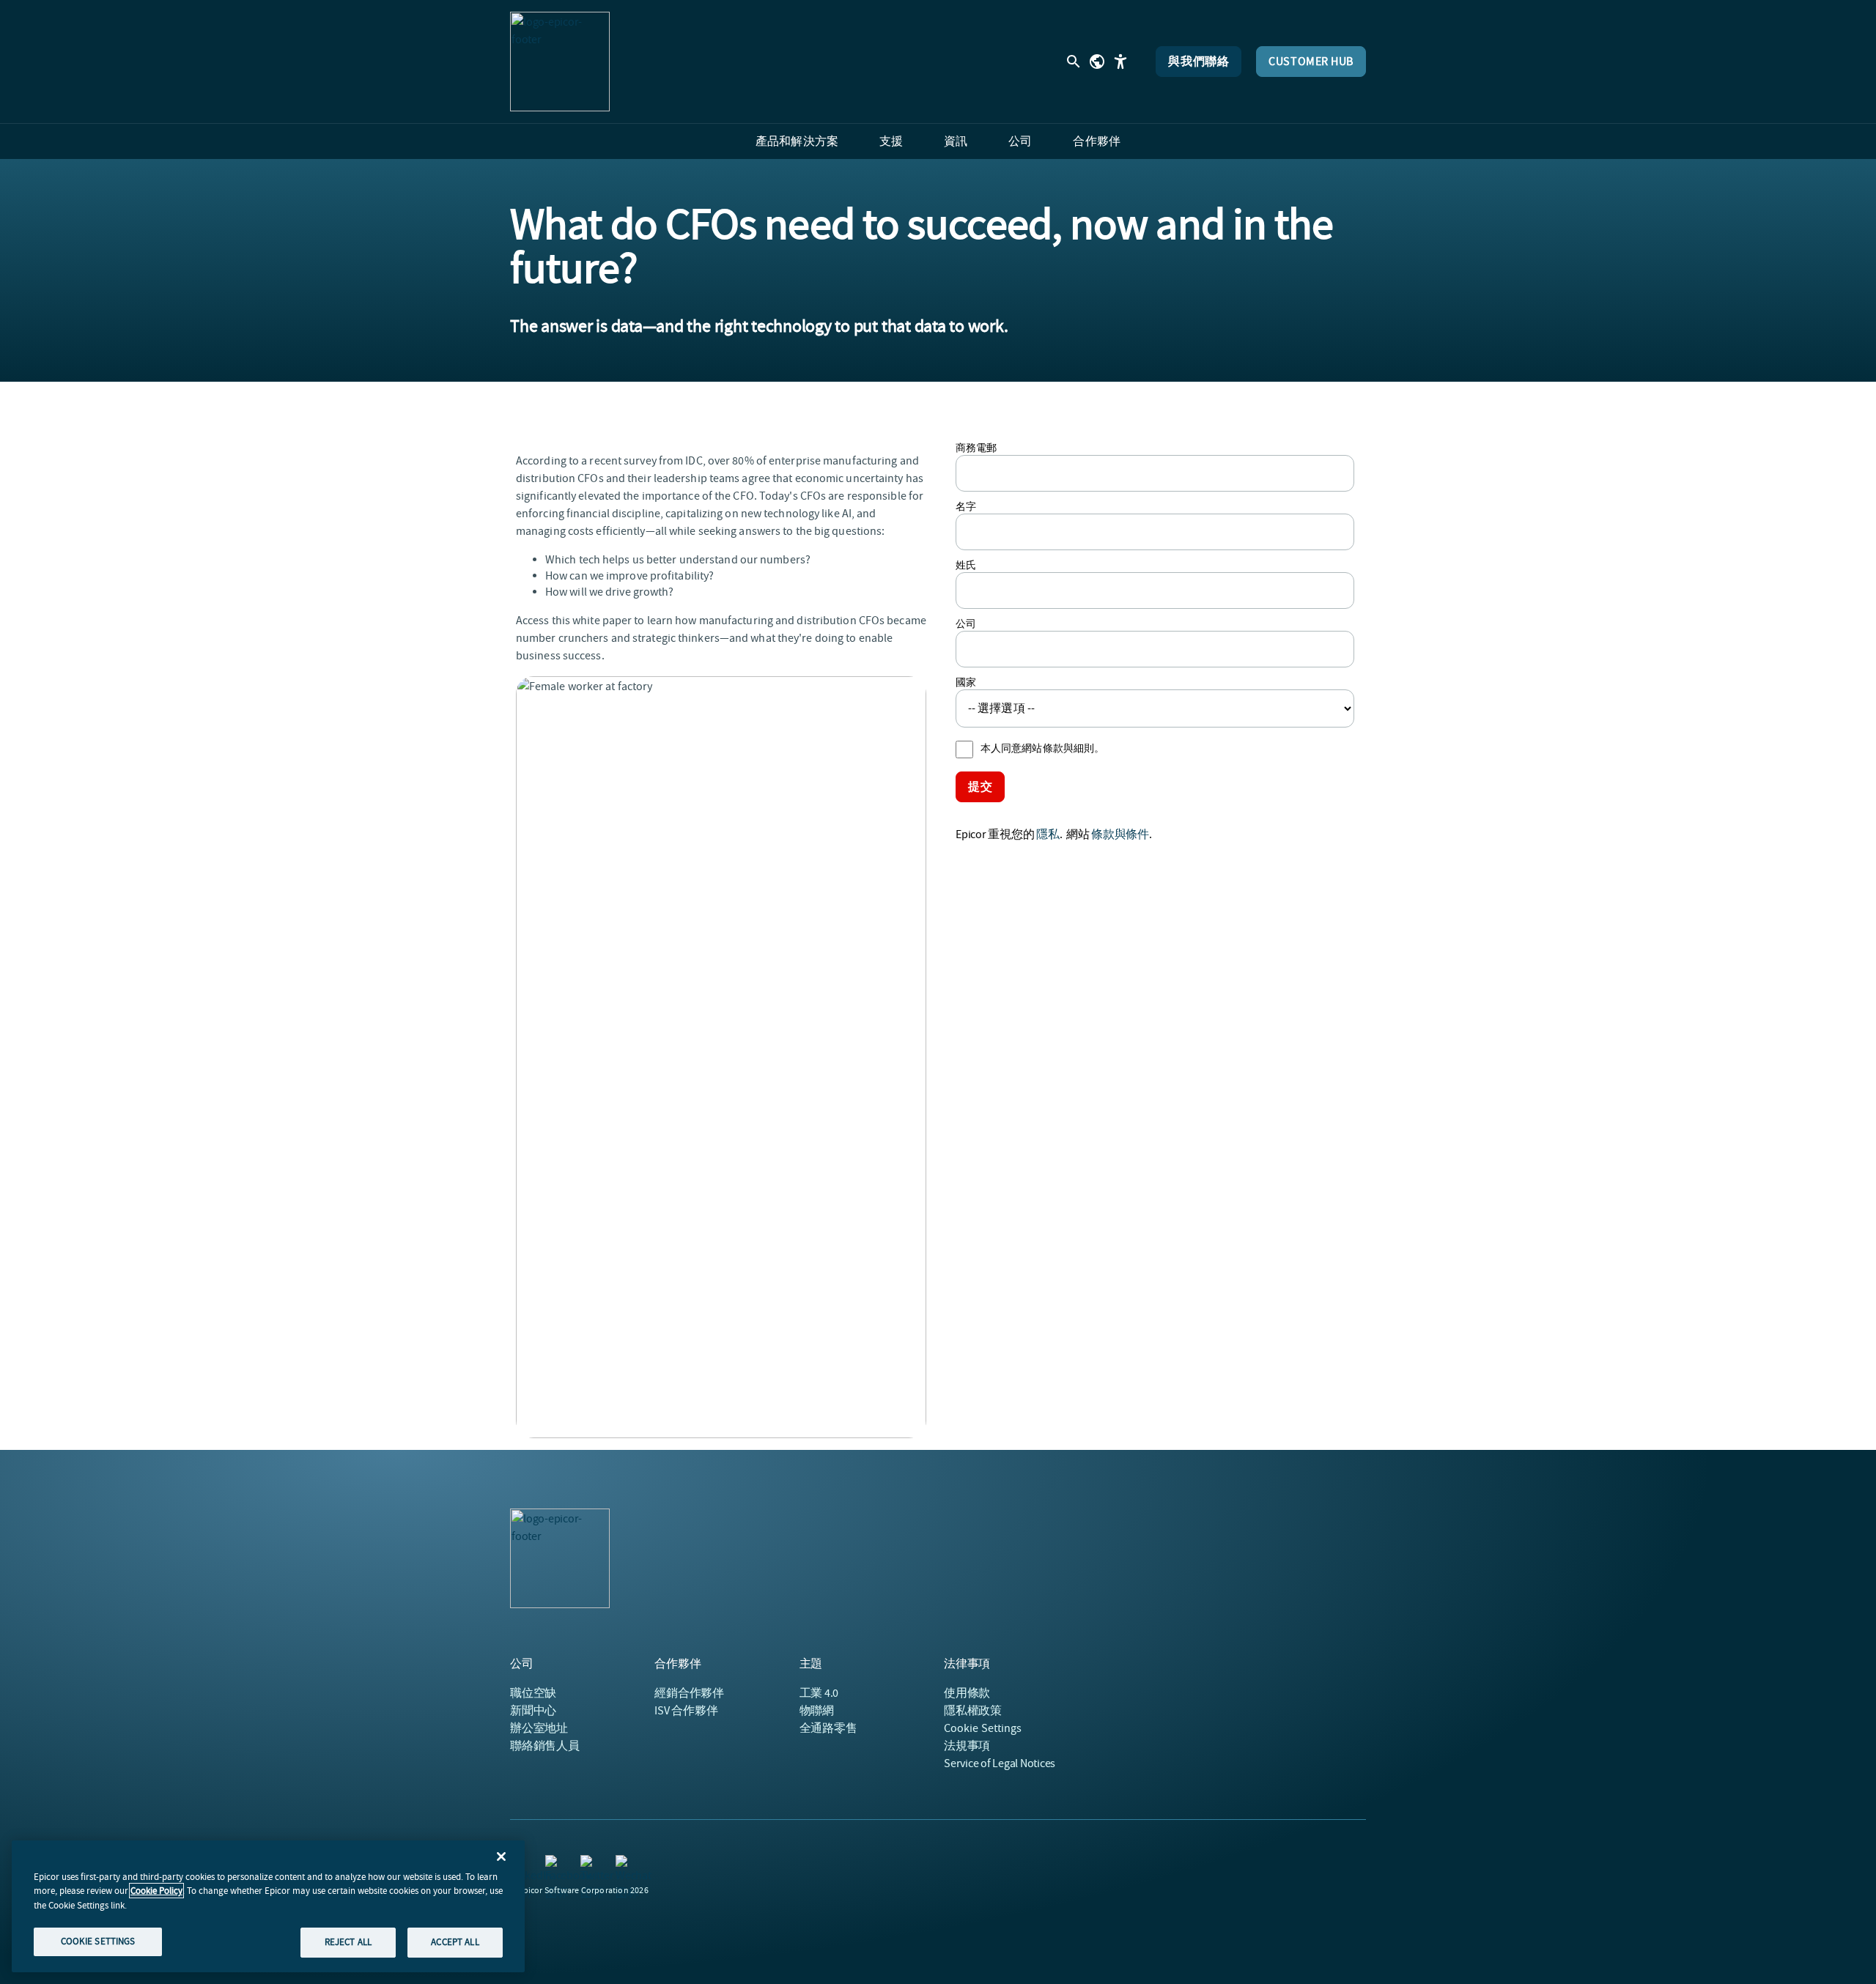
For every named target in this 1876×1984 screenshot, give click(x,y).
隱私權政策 (973, 1711)
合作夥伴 (689, 1693)
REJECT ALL (348, 1942)
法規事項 (967, 1746)
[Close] (501, 1857)
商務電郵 (976, 448)
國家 (966, 682)
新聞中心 (533, 1711)
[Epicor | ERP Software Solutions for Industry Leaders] (560, 62)
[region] (268, 1906)
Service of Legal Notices (1000, 1763)
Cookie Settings (983, 1728)
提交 (980, 787)
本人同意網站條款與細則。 (1042, 748)
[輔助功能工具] (1120, 62)
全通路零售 (828, 1728)
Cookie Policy (156, 1891)
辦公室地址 (539, 1728)
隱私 (1048, 834)
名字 (966, 506)
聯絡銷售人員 (545, 1746)
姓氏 (966, 565)
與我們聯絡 (1199, 62)
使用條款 (967, 1693)
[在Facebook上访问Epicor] (554, 1864)
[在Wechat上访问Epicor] (624, 1864)
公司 (966, 623)
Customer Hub (1311, 62)
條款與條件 (1120, 834)
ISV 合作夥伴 (686, 1711)
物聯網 (817, 1711)
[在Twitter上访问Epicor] (589, 1864)
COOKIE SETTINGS (98, 1941)
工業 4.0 (819, 1693)
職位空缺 (533, 1693)
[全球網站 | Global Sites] (1097, 62)
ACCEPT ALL (455, 1942)
